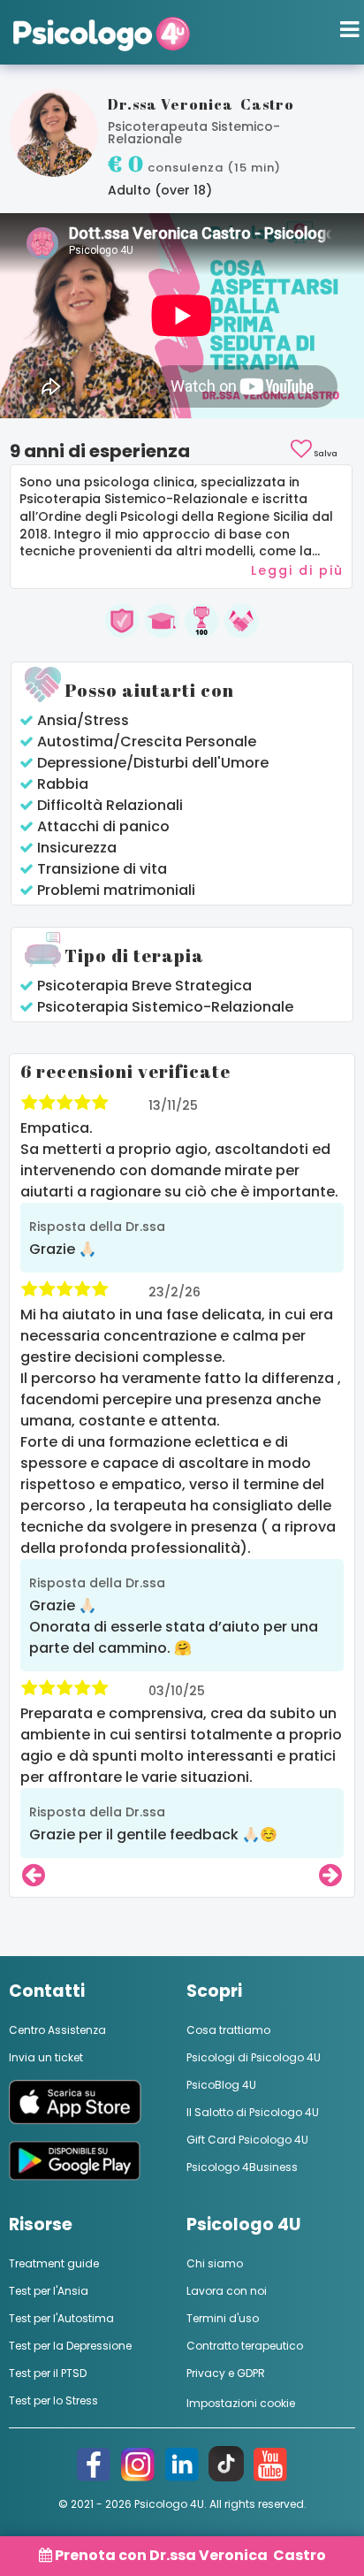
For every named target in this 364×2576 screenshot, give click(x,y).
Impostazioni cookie (241, 2403)
